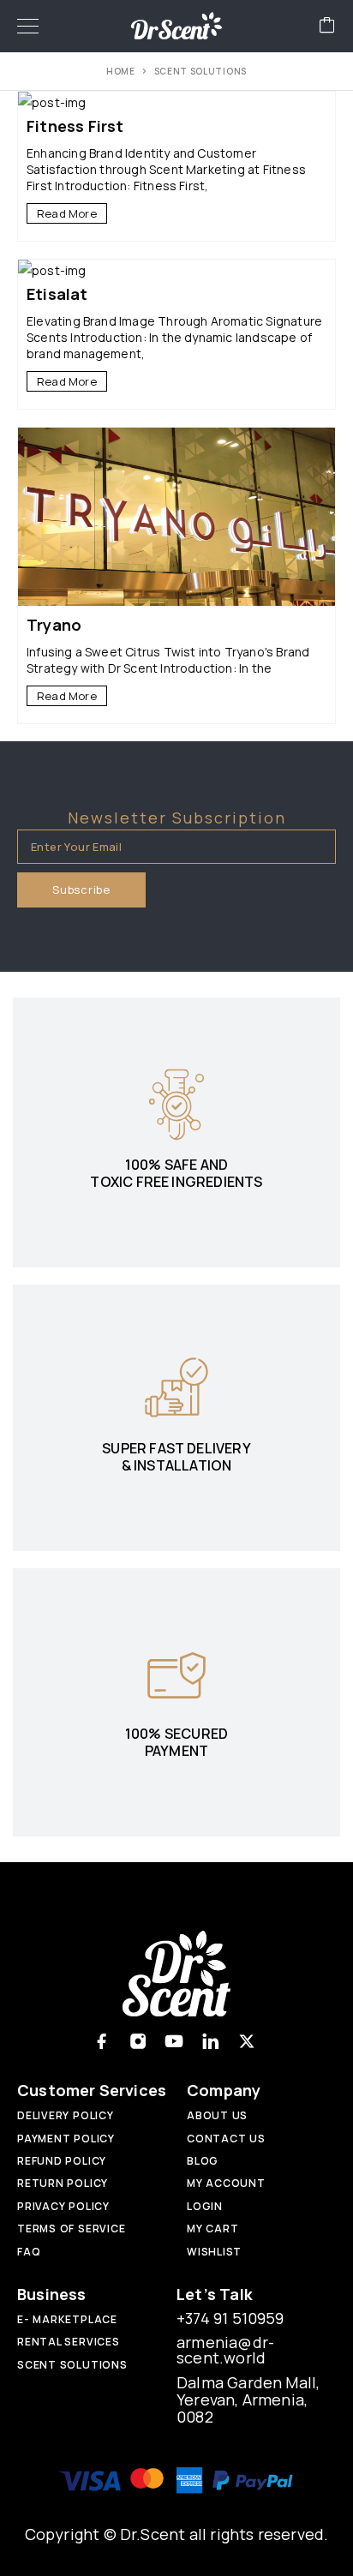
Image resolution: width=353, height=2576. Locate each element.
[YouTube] (174, 2042)
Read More (67, 213)
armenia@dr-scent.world (225, 2350)
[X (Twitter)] (246, 2042)
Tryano (54, 625)
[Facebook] (102, 2042)
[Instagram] (138, 2042)
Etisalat (57, 294)
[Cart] (327, 26)
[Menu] (28, 26)
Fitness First (75, 126)
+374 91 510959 (230, 2318)
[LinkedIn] (210, 2042)
